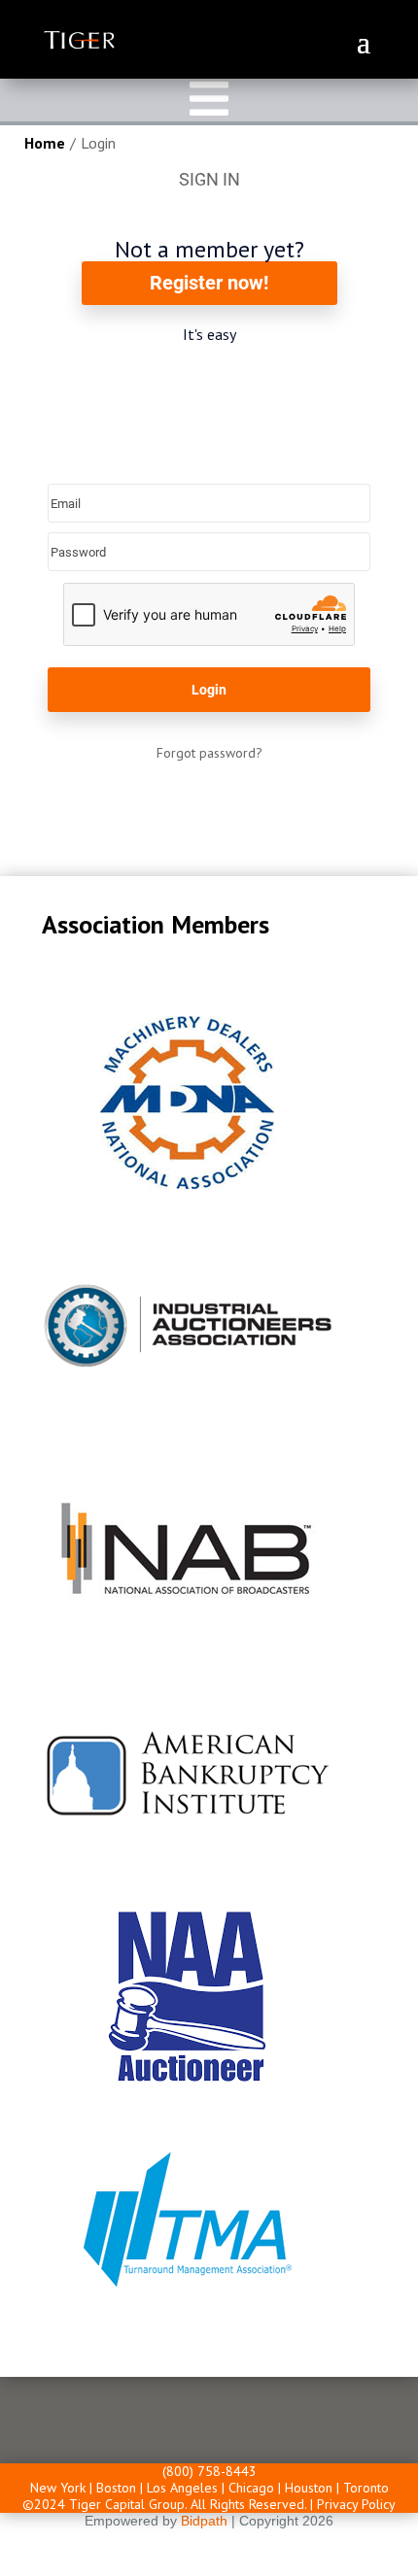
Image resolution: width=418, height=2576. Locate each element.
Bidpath (204, 2521)
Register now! (209, 283)
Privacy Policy (356, 2504)
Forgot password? (209, 753)
